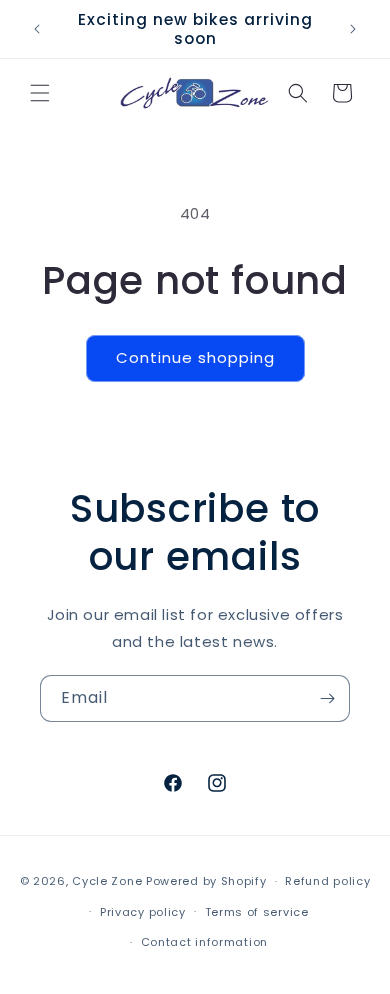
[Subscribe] (327, 698)
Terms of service (257, 912)
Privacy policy (143, 912)
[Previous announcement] (37, 29)
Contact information (204, 942)
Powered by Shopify (206, 881)
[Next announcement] (353, 29)
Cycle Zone (107, 881)
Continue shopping (195, 357)
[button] (40, 93)
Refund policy (327, 881)
